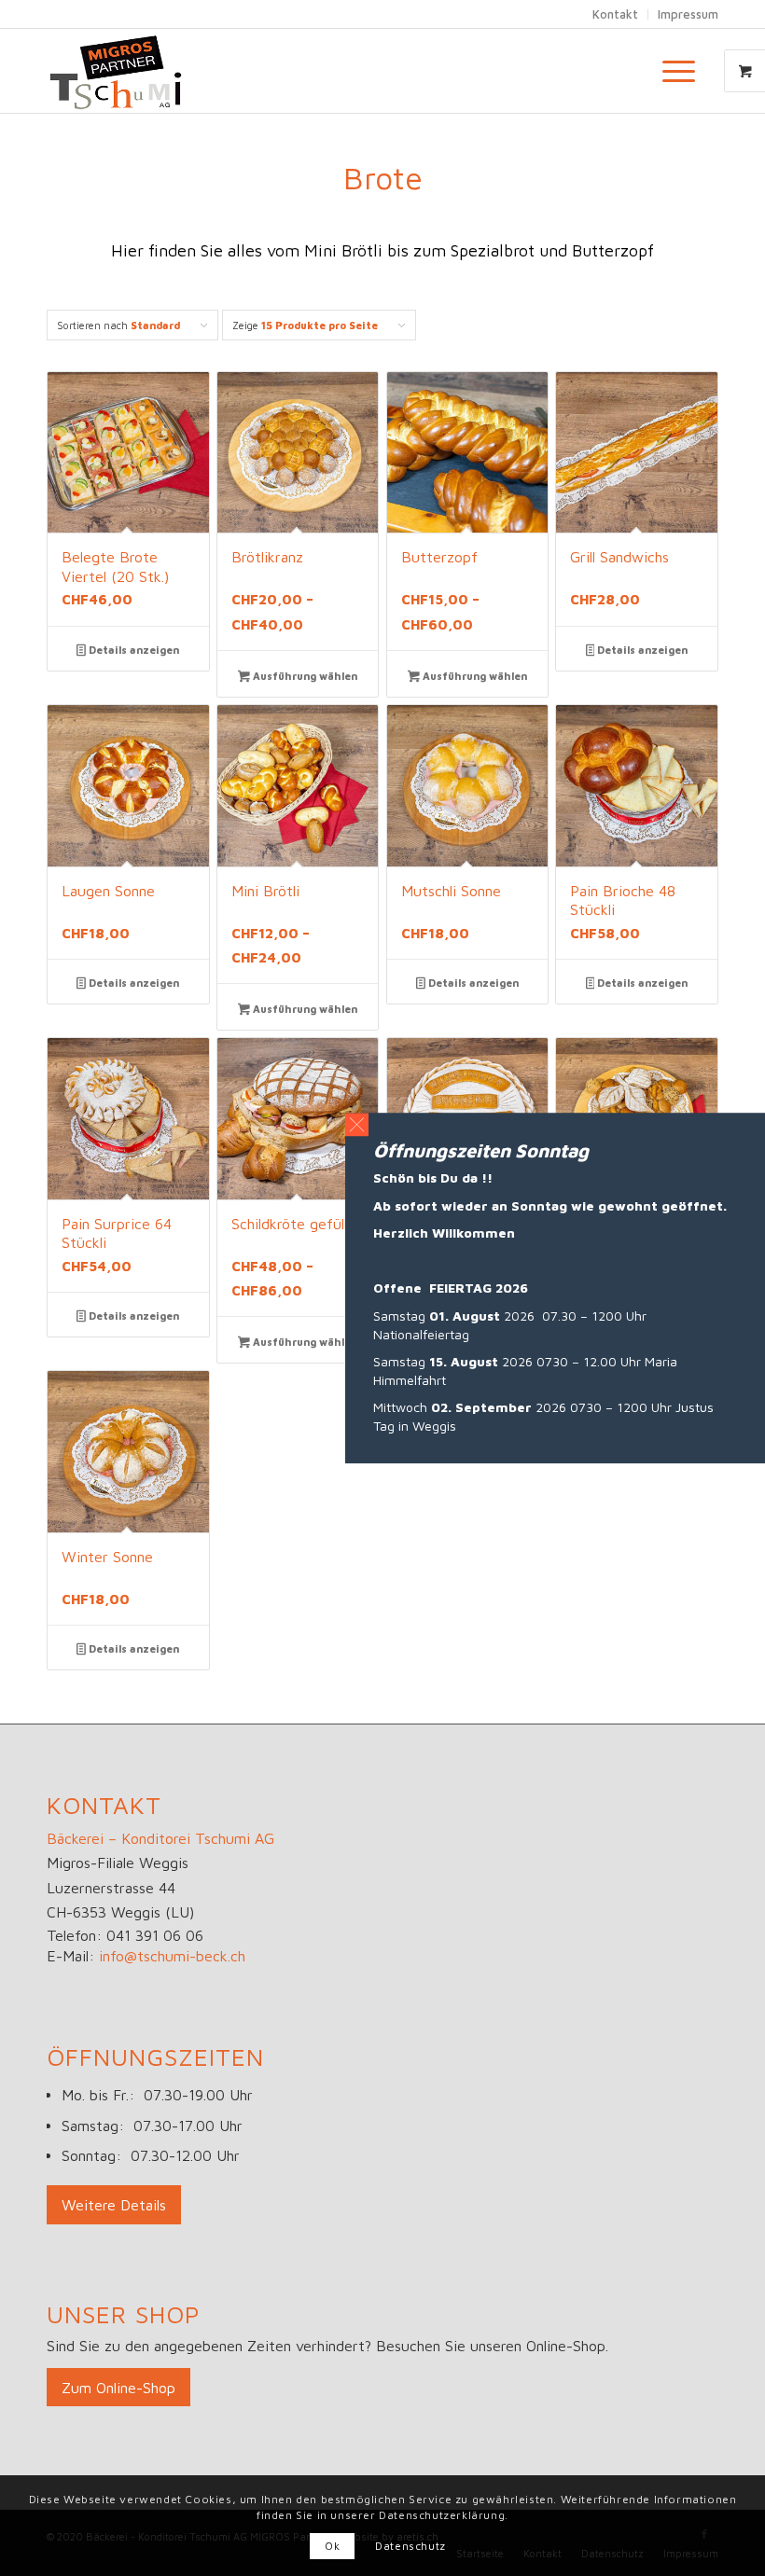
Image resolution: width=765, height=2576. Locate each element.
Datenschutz (410, 2546)
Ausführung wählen (304, 676)
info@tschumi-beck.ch (172, 1956)
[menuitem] (681, 71)
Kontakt (615, 14)
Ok (332, 2546)
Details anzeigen (132, 650)
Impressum (688, 14)
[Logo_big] (117, 71)
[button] (357, 1124)
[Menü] (669, 71)
